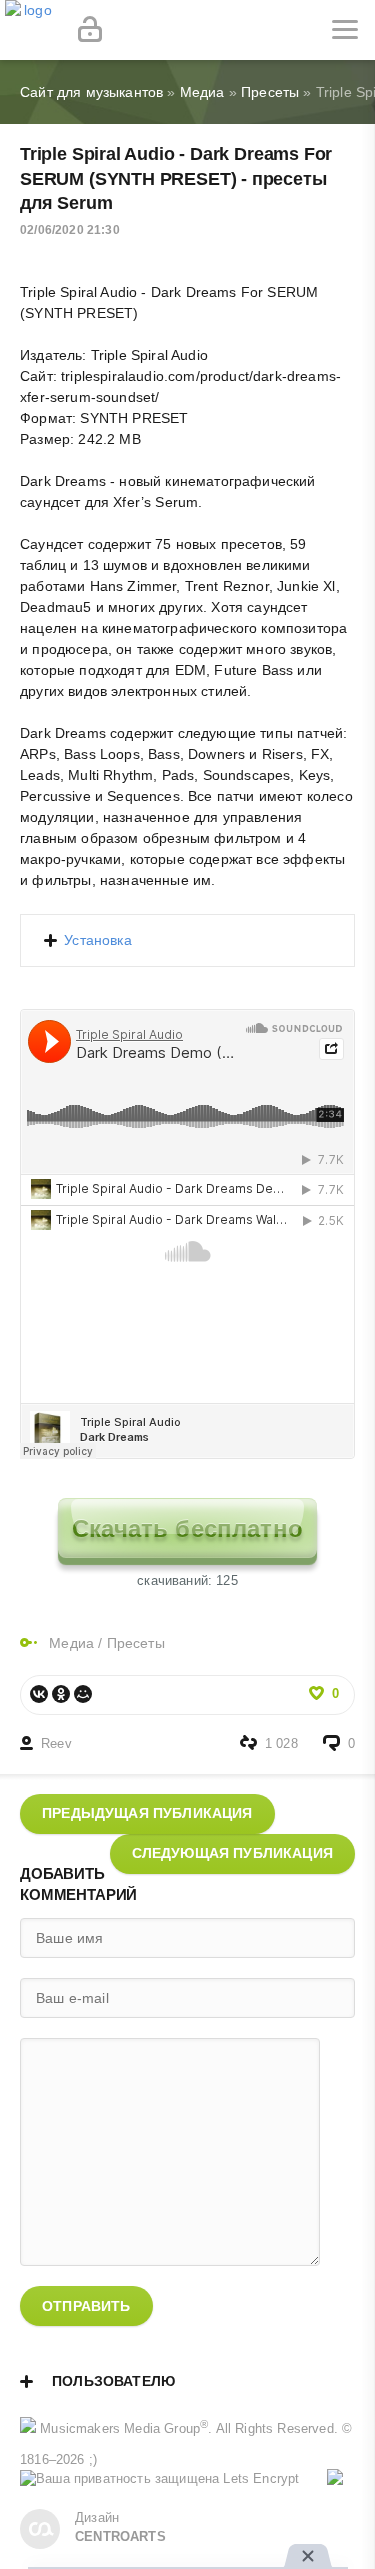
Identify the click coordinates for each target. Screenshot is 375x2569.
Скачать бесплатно (187, 1528)
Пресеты (136, 1643)
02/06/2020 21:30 (70, 230)
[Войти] (90, 30)
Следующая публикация (232, 1853)
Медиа (71, 1643)
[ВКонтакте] (39, 1694)
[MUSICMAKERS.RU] (30, 30)
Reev (56, 1744)
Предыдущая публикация (147, 1813)
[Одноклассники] (61, 1694)
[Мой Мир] (83, 1694)
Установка (98, 940)
